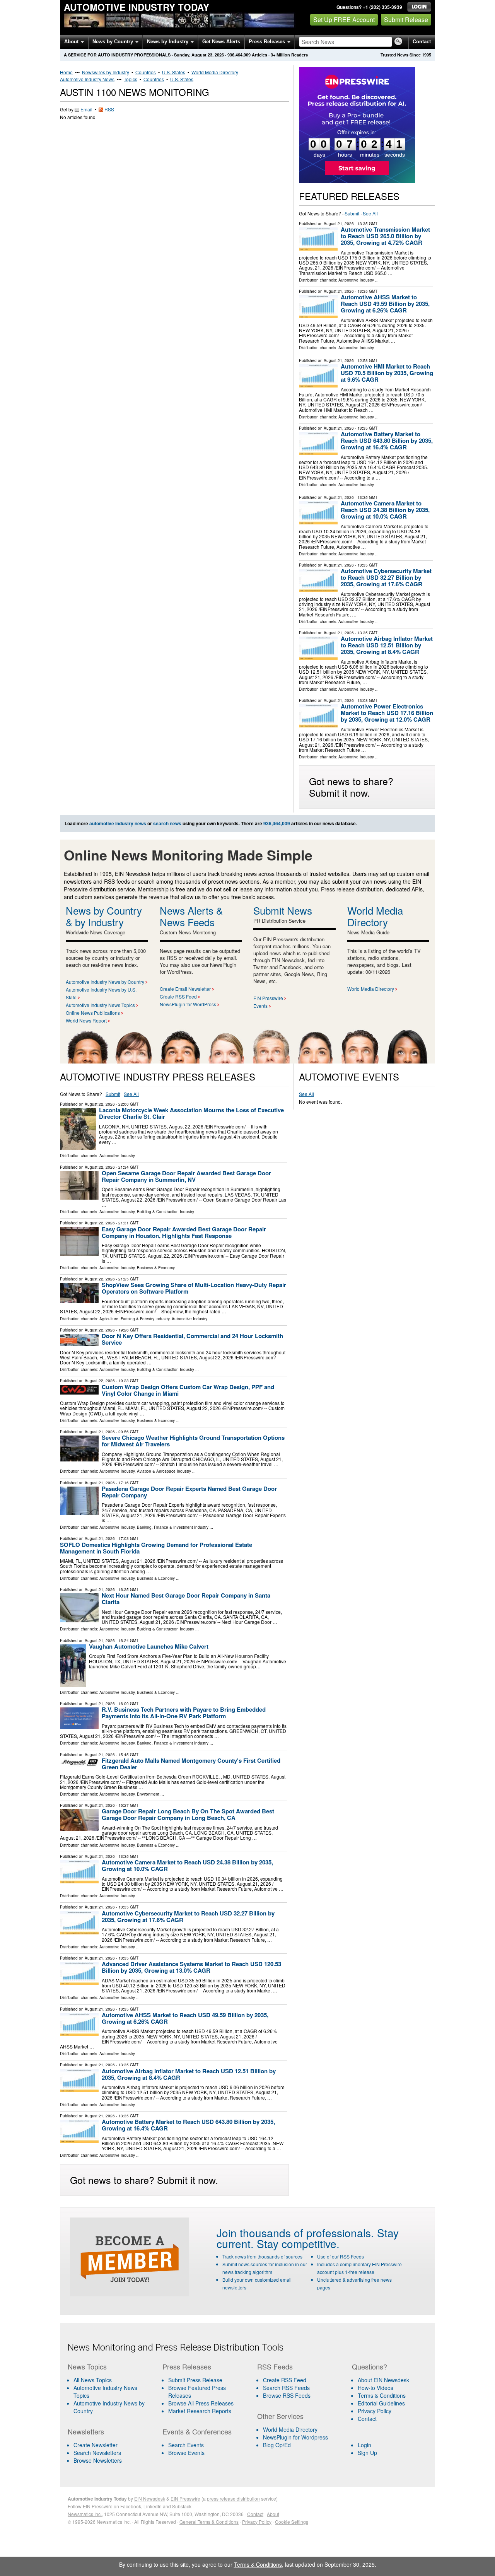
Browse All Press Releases (201, 2403)
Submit (352, 213)
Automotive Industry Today (137, 7)
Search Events (186, 2445)
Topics (131, 79)
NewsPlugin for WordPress (188, 1004)
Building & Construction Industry (166, 1212)
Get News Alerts (221, 42)
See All (370, 213)
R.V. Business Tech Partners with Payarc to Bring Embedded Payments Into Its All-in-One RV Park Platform (184, 1713)
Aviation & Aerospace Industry (164, 1471)
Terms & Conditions (382, 2395)
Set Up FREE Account (344, 20)
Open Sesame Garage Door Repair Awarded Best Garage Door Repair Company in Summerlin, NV (186, 1176)
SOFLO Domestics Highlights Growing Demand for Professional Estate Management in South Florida (156, 1548)
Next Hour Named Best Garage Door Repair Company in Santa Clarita (186, 1599)
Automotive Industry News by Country (105, 982)
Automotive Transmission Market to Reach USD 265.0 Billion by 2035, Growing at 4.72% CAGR (385, 236)
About (72, 42)
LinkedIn (153, 2506)
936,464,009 (239, 55)
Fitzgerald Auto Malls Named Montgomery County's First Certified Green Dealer (191, 1764)
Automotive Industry (356, 280)
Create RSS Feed (178, 996)
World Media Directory (215, 72)
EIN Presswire (268, 998)
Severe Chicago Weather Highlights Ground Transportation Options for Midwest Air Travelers (193, 1441)
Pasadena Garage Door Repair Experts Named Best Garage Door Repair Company (189, 1492)
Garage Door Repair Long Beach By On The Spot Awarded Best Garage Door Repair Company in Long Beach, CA (188, 1814)
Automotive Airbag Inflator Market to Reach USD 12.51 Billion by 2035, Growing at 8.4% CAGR (387, 645)
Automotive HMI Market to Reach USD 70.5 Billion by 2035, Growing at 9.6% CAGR (387, 373)
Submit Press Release (195, 2380)
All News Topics (93, 2380)
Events (260, 1006)
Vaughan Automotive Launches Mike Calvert (149, 1646)
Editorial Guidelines (381, 2403)
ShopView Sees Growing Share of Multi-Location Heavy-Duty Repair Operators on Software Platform (194, 1288)
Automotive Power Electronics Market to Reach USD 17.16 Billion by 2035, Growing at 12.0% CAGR (387, 713)
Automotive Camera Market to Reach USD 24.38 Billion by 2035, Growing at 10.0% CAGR (385, 510)
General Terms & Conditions (209, 2522)
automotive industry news (118, 823)
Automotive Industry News (87, 79)
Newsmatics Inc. (85, 2514)
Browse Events (186, 2453)
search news (167, 823)
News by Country (114, 42)
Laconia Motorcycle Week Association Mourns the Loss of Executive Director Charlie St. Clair (191, 1113)
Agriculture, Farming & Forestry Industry (134, 1319)
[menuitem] (110, 2392)
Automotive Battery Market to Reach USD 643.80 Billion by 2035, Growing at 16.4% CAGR (387, 440)
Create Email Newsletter (185, 989)
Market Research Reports (200, 2411)
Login (364, 2445)
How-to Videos (376, 2388)
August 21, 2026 (339, 224)
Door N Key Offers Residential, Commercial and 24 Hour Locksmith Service (192, 1339)
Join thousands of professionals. (295, 2233)
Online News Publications (93, 1013)
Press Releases (268, 42)
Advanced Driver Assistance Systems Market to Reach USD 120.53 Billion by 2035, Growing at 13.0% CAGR (191, 1967)
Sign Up (367, 2453)
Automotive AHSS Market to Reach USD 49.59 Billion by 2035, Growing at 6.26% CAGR (385, 304)
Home (66, 72)
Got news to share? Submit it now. (351, 787)
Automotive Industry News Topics (100, 1005)
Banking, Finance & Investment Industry (173, 1527)
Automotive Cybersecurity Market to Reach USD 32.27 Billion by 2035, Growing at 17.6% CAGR (386, 577)
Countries (146, 72)
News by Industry (168, 42)
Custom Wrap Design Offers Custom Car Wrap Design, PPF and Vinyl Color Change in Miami (188, 1390)
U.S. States (174, 72)
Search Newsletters (97, 2453)
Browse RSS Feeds (287, 2395)
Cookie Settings (292, 2522)
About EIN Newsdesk (383, 2380)
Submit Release (406, 20)
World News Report (86, 1020)
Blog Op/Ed (277, 2445)
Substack (182, 2506)
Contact (422, 42)
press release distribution (233, 2498)
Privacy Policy (375, 2411)
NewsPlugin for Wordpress (295, 2437)
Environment (148, 1794)
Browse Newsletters (98, 2460)
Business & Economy (156, 1268)
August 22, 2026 (100, 1104)
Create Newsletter (96, 2445)
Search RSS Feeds (286, 2388)
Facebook (131, 2506)
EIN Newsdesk (150, 2498)
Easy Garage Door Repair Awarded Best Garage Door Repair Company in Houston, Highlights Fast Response (184, 1232)
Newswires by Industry (106, 72)
